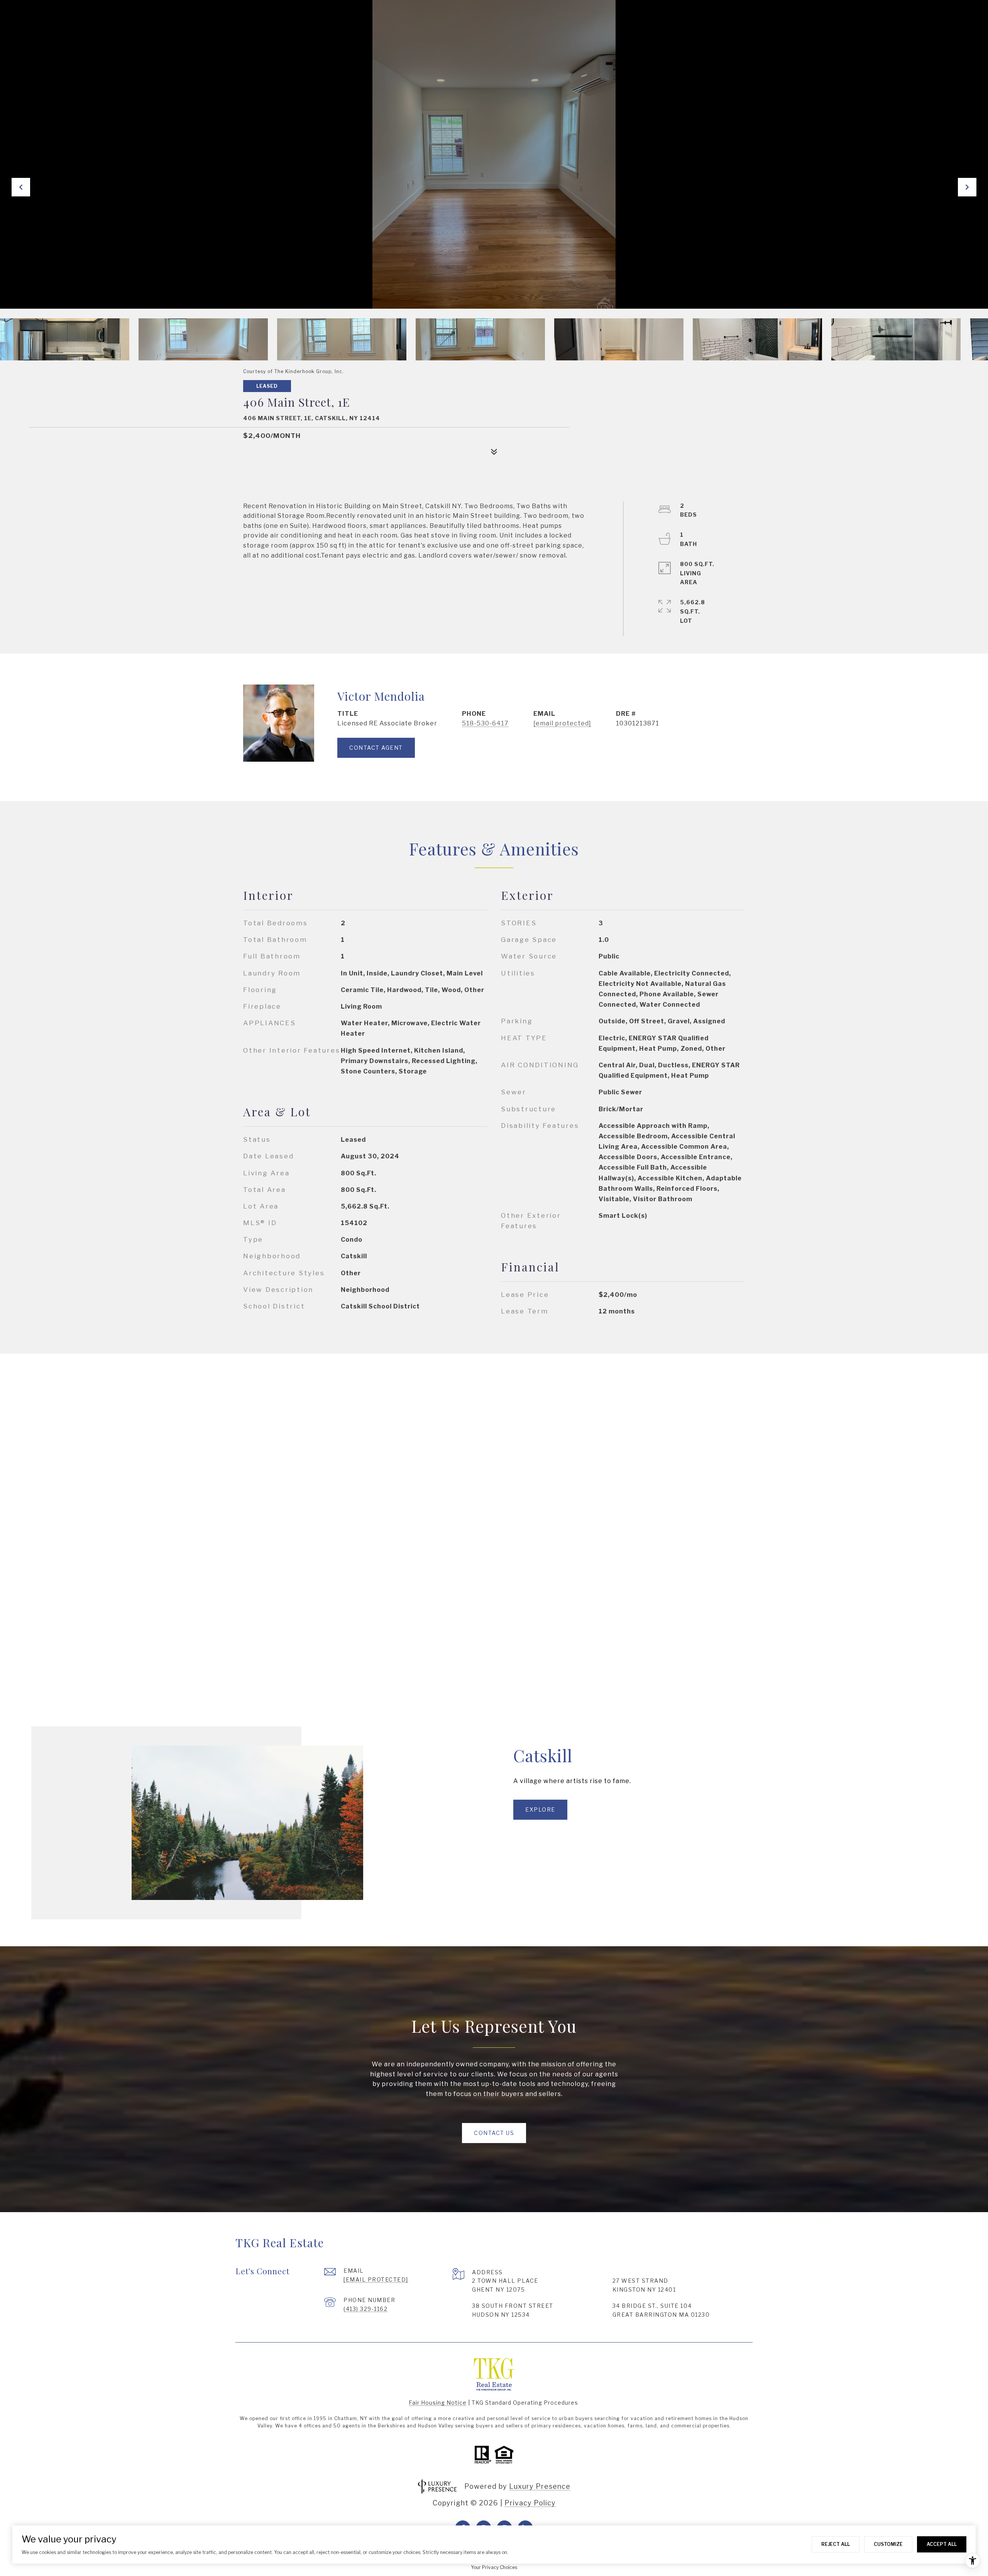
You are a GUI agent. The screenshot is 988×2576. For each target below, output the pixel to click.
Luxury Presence (540, 2486)
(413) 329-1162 (365, 2309)
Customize (888, 2544)
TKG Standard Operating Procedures (525, 2403)
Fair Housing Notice (438, 2403)
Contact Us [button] (494, 2133)
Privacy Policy (530, 2503)
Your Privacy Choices (494, 2567)
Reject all (836, 2544)
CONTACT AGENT (376, 748)
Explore (540, 1809)
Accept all (942, 2544)
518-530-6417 (485, 723)
